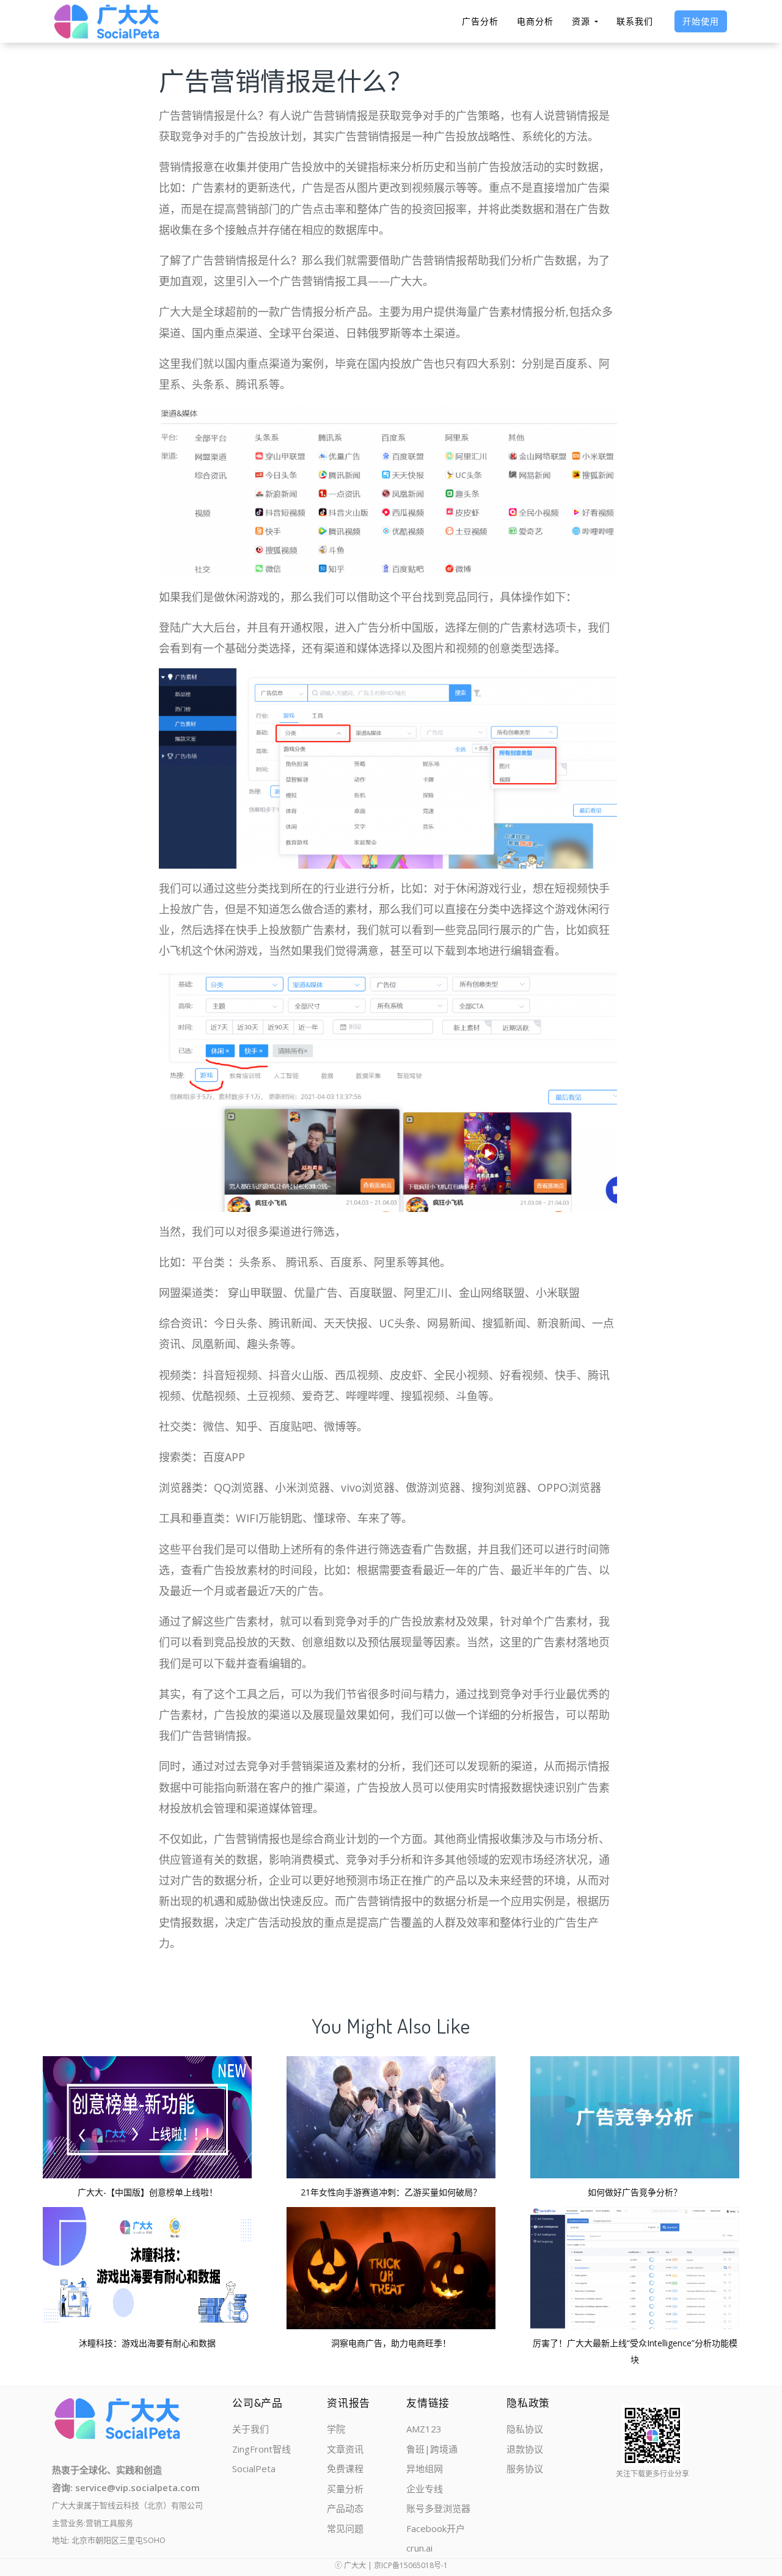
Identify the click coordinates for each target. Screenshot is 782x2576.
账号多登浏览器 (438, 2508)
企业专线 (425, 2489)
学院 (336, 2429)
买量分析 (345, 2489)
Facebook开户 (436, 2528)
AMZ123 (424, 2429)
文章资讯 (345, 2449)
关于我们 (250, 2429)
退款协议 (525, 2449)
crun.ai (419, 2548)
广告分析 (480, 21)
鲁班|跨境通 (432, 2449)
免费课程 (345, 2468)
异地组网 (425, 2468)
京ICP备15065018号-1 (411, 2565)
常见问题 (345, 2528)
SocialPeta (254, 2468)
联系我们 (635, 21)
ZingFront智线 (261, 2449)
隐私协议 (525, 2429)
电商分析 (535, 21)
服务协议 (525, 2468)
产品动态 (345, 2508)
